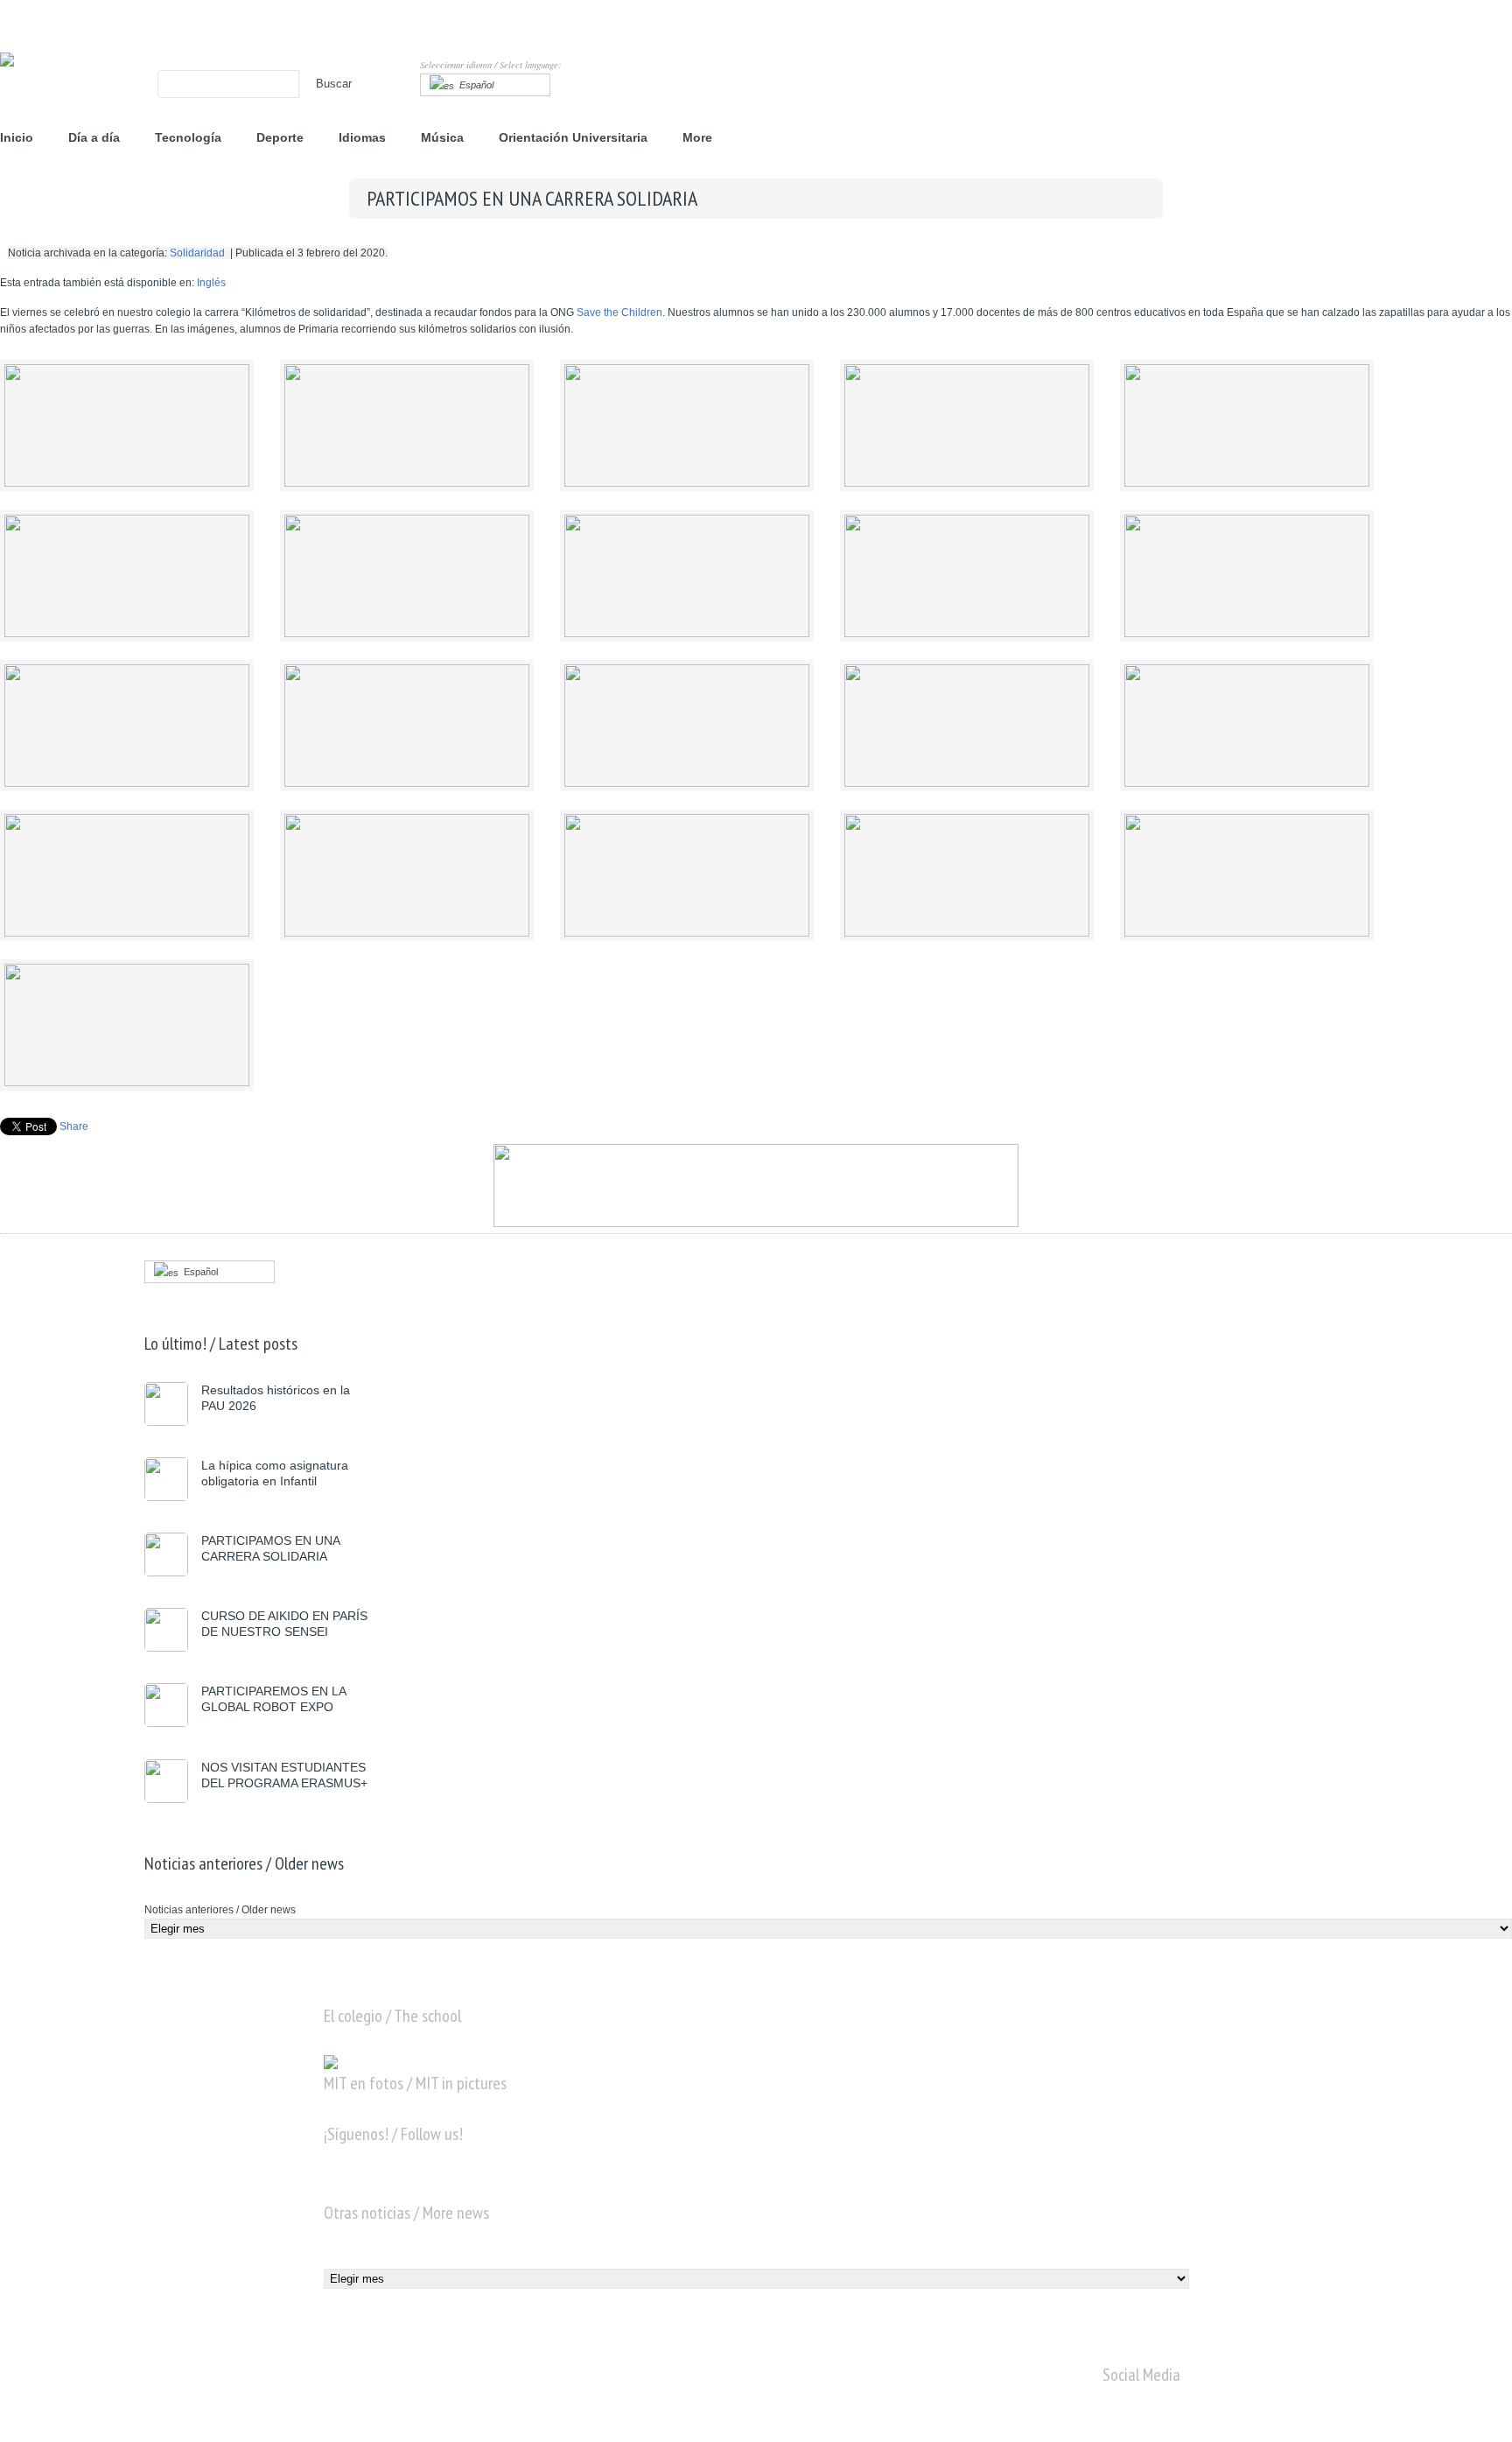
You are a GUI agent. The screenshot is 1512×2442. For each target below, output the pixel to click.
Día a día (94, 137)
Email (448, 2187)
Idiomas (362, 137)
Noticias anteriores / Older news (220, 1910)
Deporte (280, 137)
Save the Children (619, 312)
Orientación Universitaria (573, 137)
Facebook (338, 2187)
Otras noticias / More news (386, 2260)
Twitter (374, 2187)
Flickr (411, 2187)
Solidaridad (197, 253)
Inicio (17, 137)
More (697, 137)
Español (474, 85)
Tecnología (188, 137)
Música (442, 137)
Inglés (211, 283)
